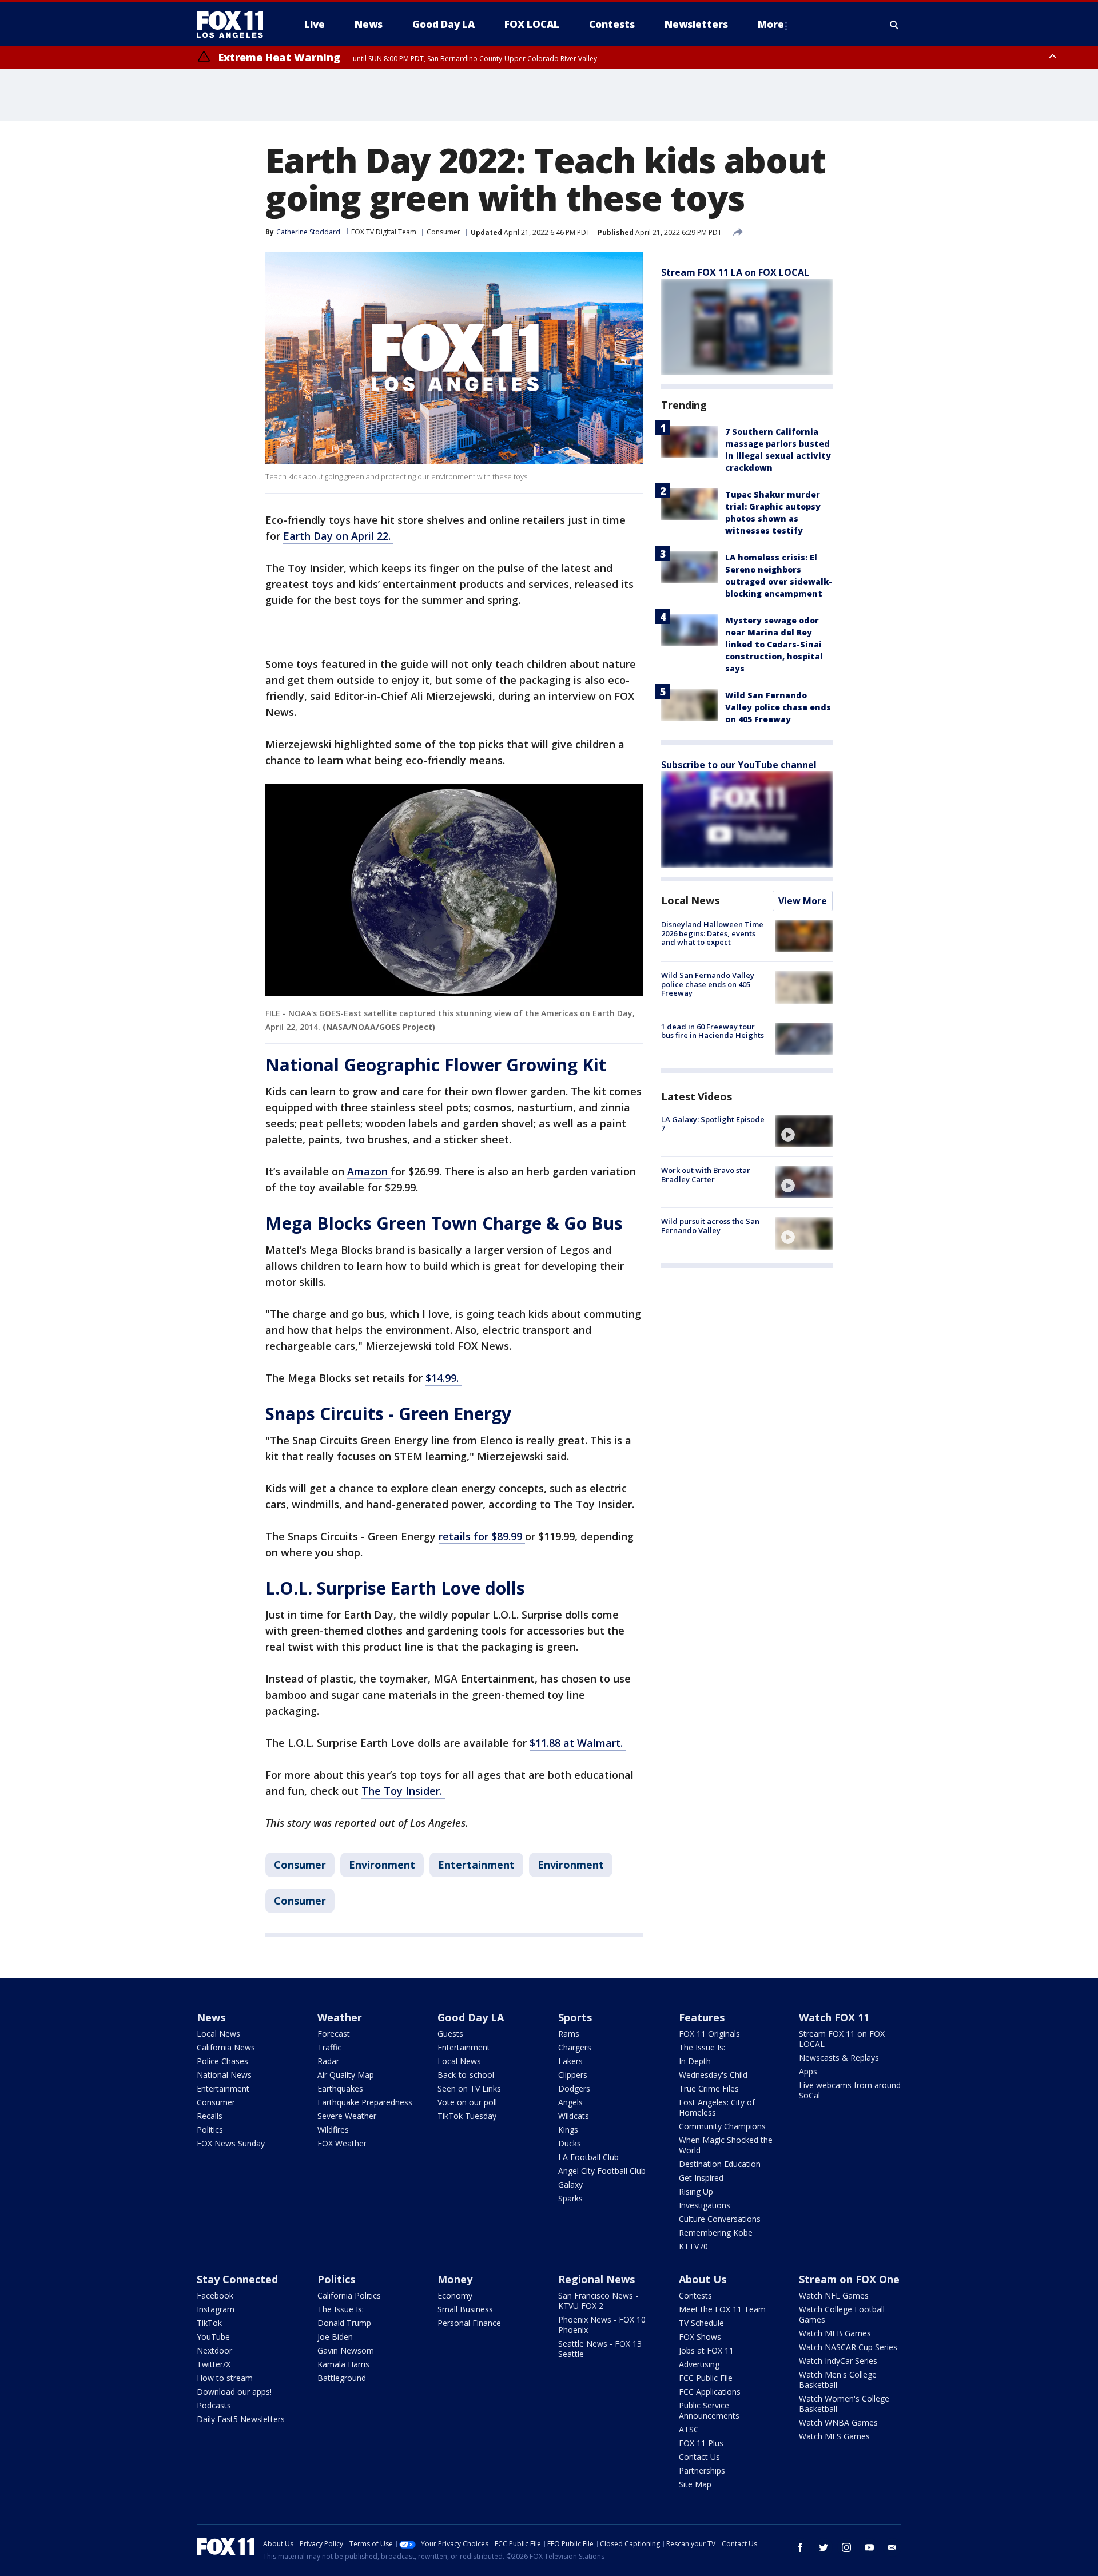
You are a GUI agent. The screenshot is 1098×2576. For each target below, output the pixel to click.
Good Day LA (471, 2017)
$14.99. (443, 1378)
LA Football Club (588, 2157)
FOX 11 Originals (709, 2034)
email (892, 2547)
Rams (569, 2034)
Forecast (334, 2034)
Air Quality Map (346, 2075)
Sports (575, 2017)
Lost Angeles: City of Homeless (717, 2107)
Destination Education (720, 2164)
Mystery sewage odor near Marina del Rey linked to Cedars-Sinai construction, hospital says (774, 644)
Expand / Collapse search (894, 25)
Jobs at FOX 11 (706, 2350)
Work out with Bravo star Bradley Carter (706, 1175)
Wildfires (333, 2130)
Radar (328, 2061)
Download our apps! (234, 2392)
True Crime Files (709, 2088)
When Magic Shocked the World (726, 2145)
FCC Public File (706, 2378)
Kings (568, 2130)
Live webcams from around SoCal (850, 2090)
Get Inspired (701, 2178)
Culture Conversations (720, 2219)
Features (702, 2017)
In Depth (695, 2061)
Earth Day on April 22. (338, 536)
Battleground (342, 2378)
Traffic (329, 2047)
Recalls (210, 2116)
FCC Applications (710, 2392)
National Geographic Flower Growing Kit (436, 1065)
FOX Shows (700, 2337)
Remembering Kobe (716, 2233)
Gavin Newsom (346, 2350)
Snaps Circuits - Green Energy (388, 1414)
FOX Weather (342, 2143)
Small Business (465, 2309)
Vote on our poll (467, 2102)
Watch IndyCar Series (838, 2361)
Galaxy (570, 2185)
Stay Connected (237, 2279)
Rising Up (696, 2191)
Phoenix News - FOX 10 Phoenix (602, 2325)
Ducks (570, 2143)
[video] (804, 1131)
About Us (703, 2279)
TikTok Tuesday (467, 2116)
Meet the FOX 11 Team (722, 2309)
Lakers (570, 2061)
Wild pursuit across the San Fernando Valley (710, 1226)
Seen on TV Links (469, 2088)
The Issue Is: (702, 2047)
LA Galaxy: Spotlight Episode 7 (713, 1124)
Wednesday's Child (713, 2075)
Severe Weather (347, 2116)
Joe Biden (335, 2337)
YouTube (213, 2337)
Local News (690, 900)
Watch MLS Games (834, 2436)
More (771, 24)
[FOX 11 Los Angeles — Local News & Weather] (234, 25)
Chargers (575, 2047)
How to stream (225, 2378)
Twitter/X (214, 2364)
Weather (340, 2017)
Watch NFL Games (834, 2295)
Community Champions (722, 2126)
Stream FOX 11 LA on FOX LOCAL (735, 272)
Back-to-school (466, 2075)
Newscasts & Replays (839, 2058)
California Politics (349, 2295)
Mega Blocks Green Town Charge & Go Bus (444, 1223)
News (211, 2017)
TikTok (209, 2323)
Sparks (570, 2198)
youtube (869, 2547)
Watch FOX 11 (834, 2017)
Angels (570, 2102)
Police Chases (222, 2061)
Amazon (369, 1171)
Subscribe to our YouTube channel (739, 765)
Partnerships (702, 2470)
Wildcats (574, 2116)
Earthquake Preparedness (365, 2102)
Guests (450, 2034)
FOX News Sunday (231, 2143)
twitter (823, 2547)
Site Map (695, 2484)
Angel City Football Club (602, 2171)
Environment (382, 1865)
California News (226, 2047)
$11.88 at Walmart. (578, 1743)
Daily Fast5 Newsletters (241, 2419)
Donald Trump (344, 2323)
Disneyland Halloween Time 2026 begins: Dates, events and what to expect (712, 933)
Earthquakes (340, 2088)
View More (803, 901)
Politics (210, 2130)
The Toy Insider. (403, 1791)
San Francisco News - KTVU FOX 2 (598, 2301)
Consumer (443, 232)
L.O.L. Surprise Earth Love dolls (395, 1588)
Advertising (699, 2364)
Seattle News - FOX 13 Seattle (600, 2349)
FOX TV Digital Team (384, 232)
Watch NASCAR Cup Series (848, 2347)
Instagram (216, 2309)
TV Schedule (701, 2323)
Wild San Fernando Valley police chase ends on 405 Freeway (778, 707)
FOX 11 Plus (701, 2443)
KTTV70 (693, 2246)
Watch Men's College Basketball (838, 2380)
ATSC (689, 2429)
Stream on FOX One (849, 2279)
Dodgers (574, 2088)
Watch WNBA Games (838, 2422)
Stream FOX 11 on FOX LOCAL (842, 2039)
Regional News (596, 2279)
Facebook (215, 2295)
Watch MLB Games (835, 2333)
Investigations (705, 2205)
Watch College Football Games (842, 2314)
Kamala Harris (343, 2364)
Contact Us (699, 2457)
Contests (695, 2295)
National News (224, 2075)
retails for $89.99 (482, 1536)
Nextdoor (214, 2350)
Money (455, 2279)
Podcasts (214, 2405)
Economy (455, 2295)
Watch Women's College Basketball (844, 2404)
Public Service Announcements (709, 2410)
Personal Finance (469, 2323)
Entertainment (476, 1865)
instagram (846, 2547)
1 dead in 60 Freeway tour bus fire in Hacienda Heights (713, 1031)
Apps (808, 2071)
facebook (801, 2547)
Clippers (573, 2075)
